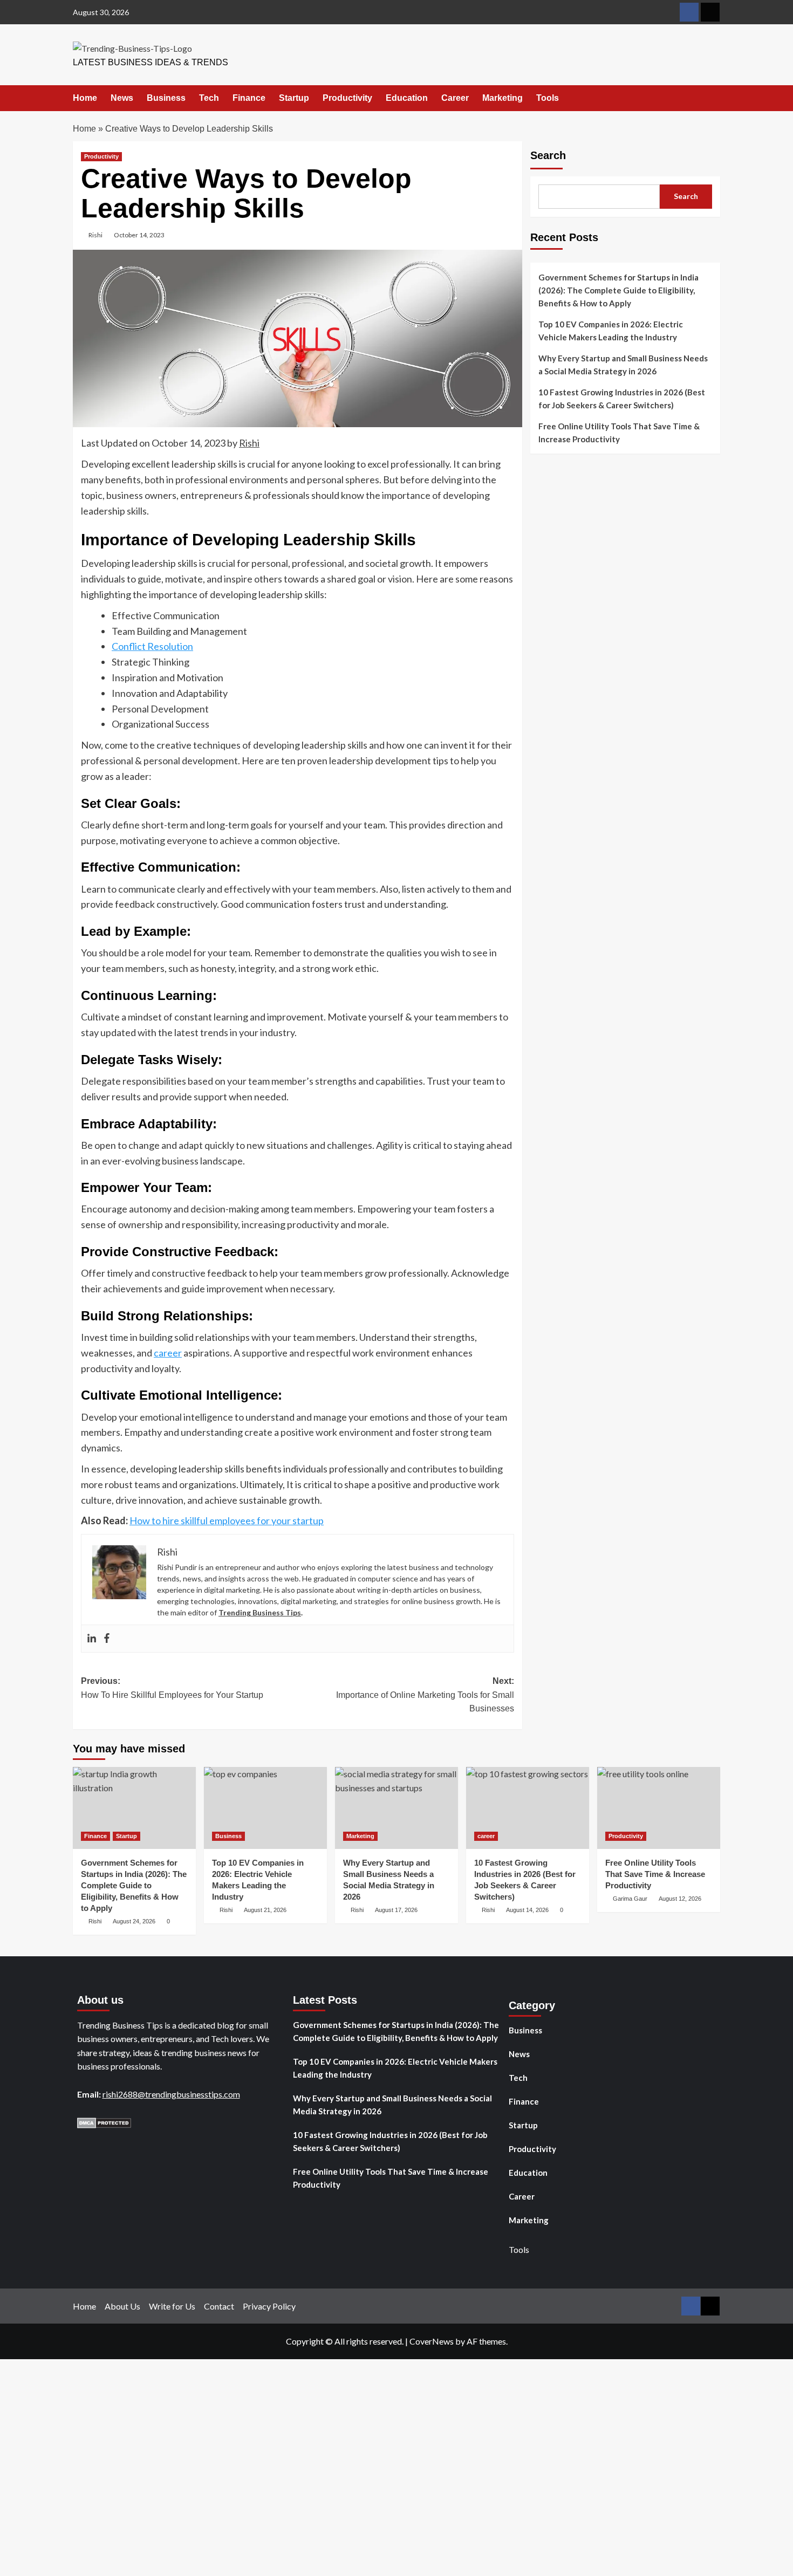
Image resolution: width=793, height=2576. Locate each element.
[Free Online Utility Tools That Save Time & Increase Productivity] (659, 1808)
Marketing (503, 98)
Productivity (347, 98)
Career (455, 98)
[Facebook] (107, 1639)
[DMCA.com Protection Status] (104, 2122)
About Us (122, 2306)
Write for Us (172, 2306)
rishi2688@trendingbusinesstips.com (171, 2094)
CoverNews (432, 2341)
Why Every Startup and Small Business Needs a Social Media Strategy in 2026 (623, 365)
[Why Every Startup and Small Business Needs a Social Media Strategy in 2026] (396, 1808)
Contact (219, 2306)
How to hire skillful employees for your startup (227, 1520)
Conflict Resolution (152, 646)
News (122, 98)
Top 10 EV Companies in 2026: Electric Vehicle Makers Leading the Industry (611, 331)
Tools (548, 98)
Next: (425, 1695)
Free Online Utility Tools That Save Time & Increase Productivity (619, 433)
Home (85, 98)
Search (548, 155)
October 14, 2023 (139, 235)
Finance (249, 98)
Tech (209, 98)
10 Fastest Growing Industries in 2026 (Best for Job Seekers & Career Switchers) (622, 399)
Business (166, 98)
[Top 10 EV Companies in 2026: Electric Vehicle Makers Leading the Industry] (265, 1808)
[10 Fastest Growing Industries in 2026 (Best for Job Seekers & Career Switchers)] (528, 1808)
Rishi (95, 235)
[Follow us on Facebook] (689, 12)
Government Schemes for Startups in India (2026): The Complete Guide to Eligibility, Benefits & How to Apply (618, 290)
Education (407, 98)
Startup (294, 98)
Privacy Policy (269, 2306)
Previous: (172, 1688)
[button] (713, 99)
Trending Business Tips (260, 1612)
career (168, 1353)
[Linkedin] (92, 1639)
